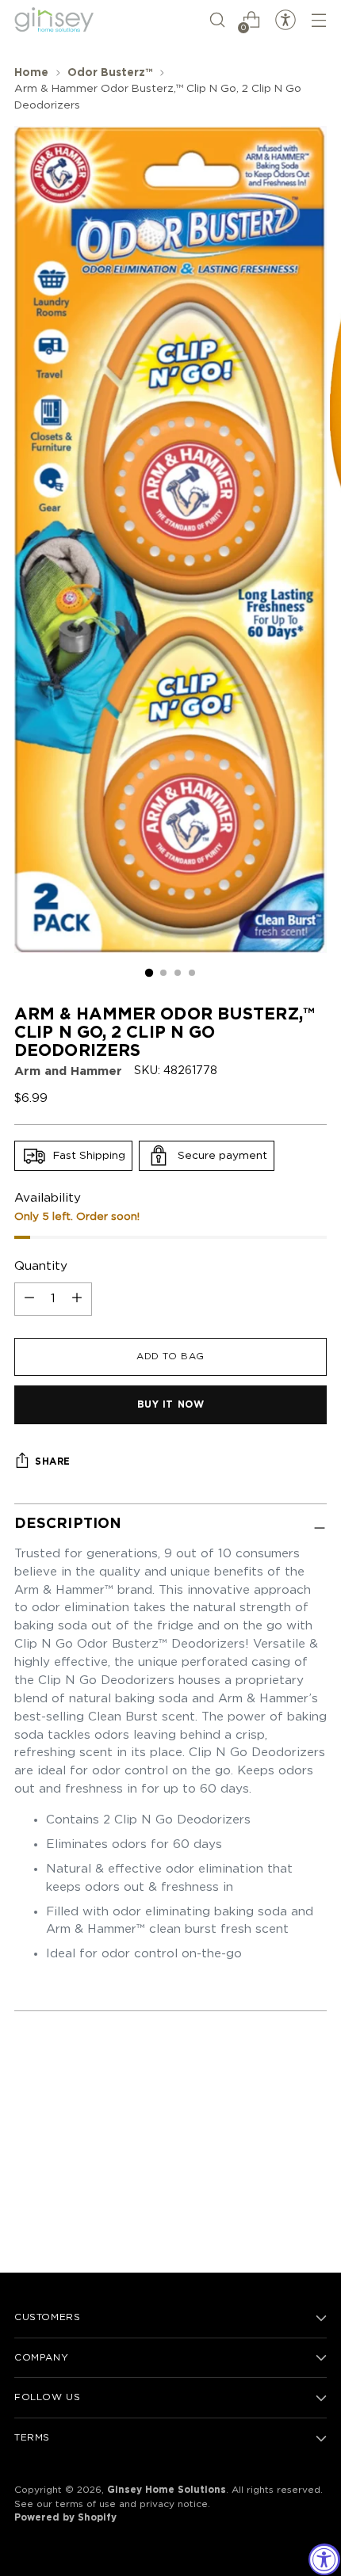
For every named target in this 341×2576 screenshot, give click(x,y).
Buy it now (171, 1405)
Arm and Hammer (68, 1071)
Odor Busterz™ (110, 73)
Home (31, 73)
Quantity (41, 1266)
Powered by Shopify (65, 2518)
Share (53, 1462)
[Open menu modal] (318, 20)
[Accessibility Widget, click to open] (324, 2559)
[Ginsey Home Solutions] (54, 20)
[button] (217, 20)
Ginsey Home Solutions (167, 2490)
